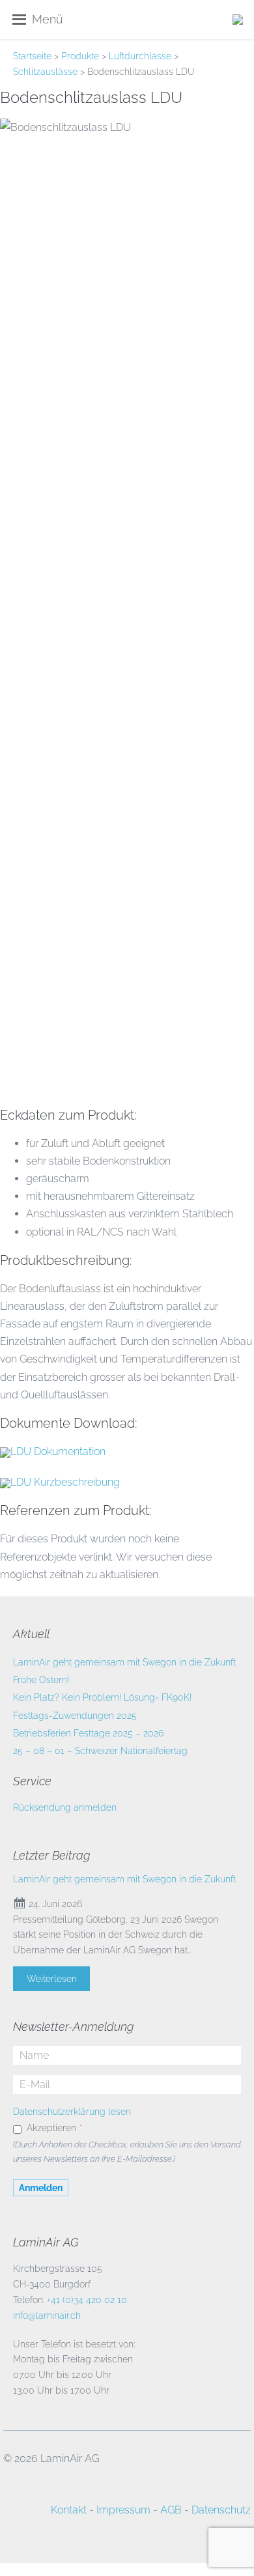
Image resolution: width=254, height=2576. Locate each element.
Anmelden (41, 2188)
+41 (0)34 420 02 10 (87, 2300)
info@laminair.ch (47, 2315)
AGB (171, 2510)
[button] (48, 20)
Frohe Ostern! (41, 1680)
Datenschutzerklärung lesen (72, 2112)
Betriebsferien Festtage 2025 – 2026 (88, 1733)
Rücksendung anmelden (65, 1807)
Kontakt (69, 2510)
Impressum (123, 2510)
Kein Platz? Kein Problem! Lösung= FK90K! (102, 1697)
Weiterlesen (52, 1979)
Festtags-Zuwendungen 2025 (75, 1716)
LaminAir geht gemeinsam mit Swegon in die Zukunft (124, 1662)
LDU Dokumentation (58, 1451)
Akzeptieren (54, 2128)
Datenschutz (221, 2510)
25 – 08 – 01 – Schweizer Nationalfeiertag (100, 1751)
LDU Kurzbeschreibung (65, 1482)
